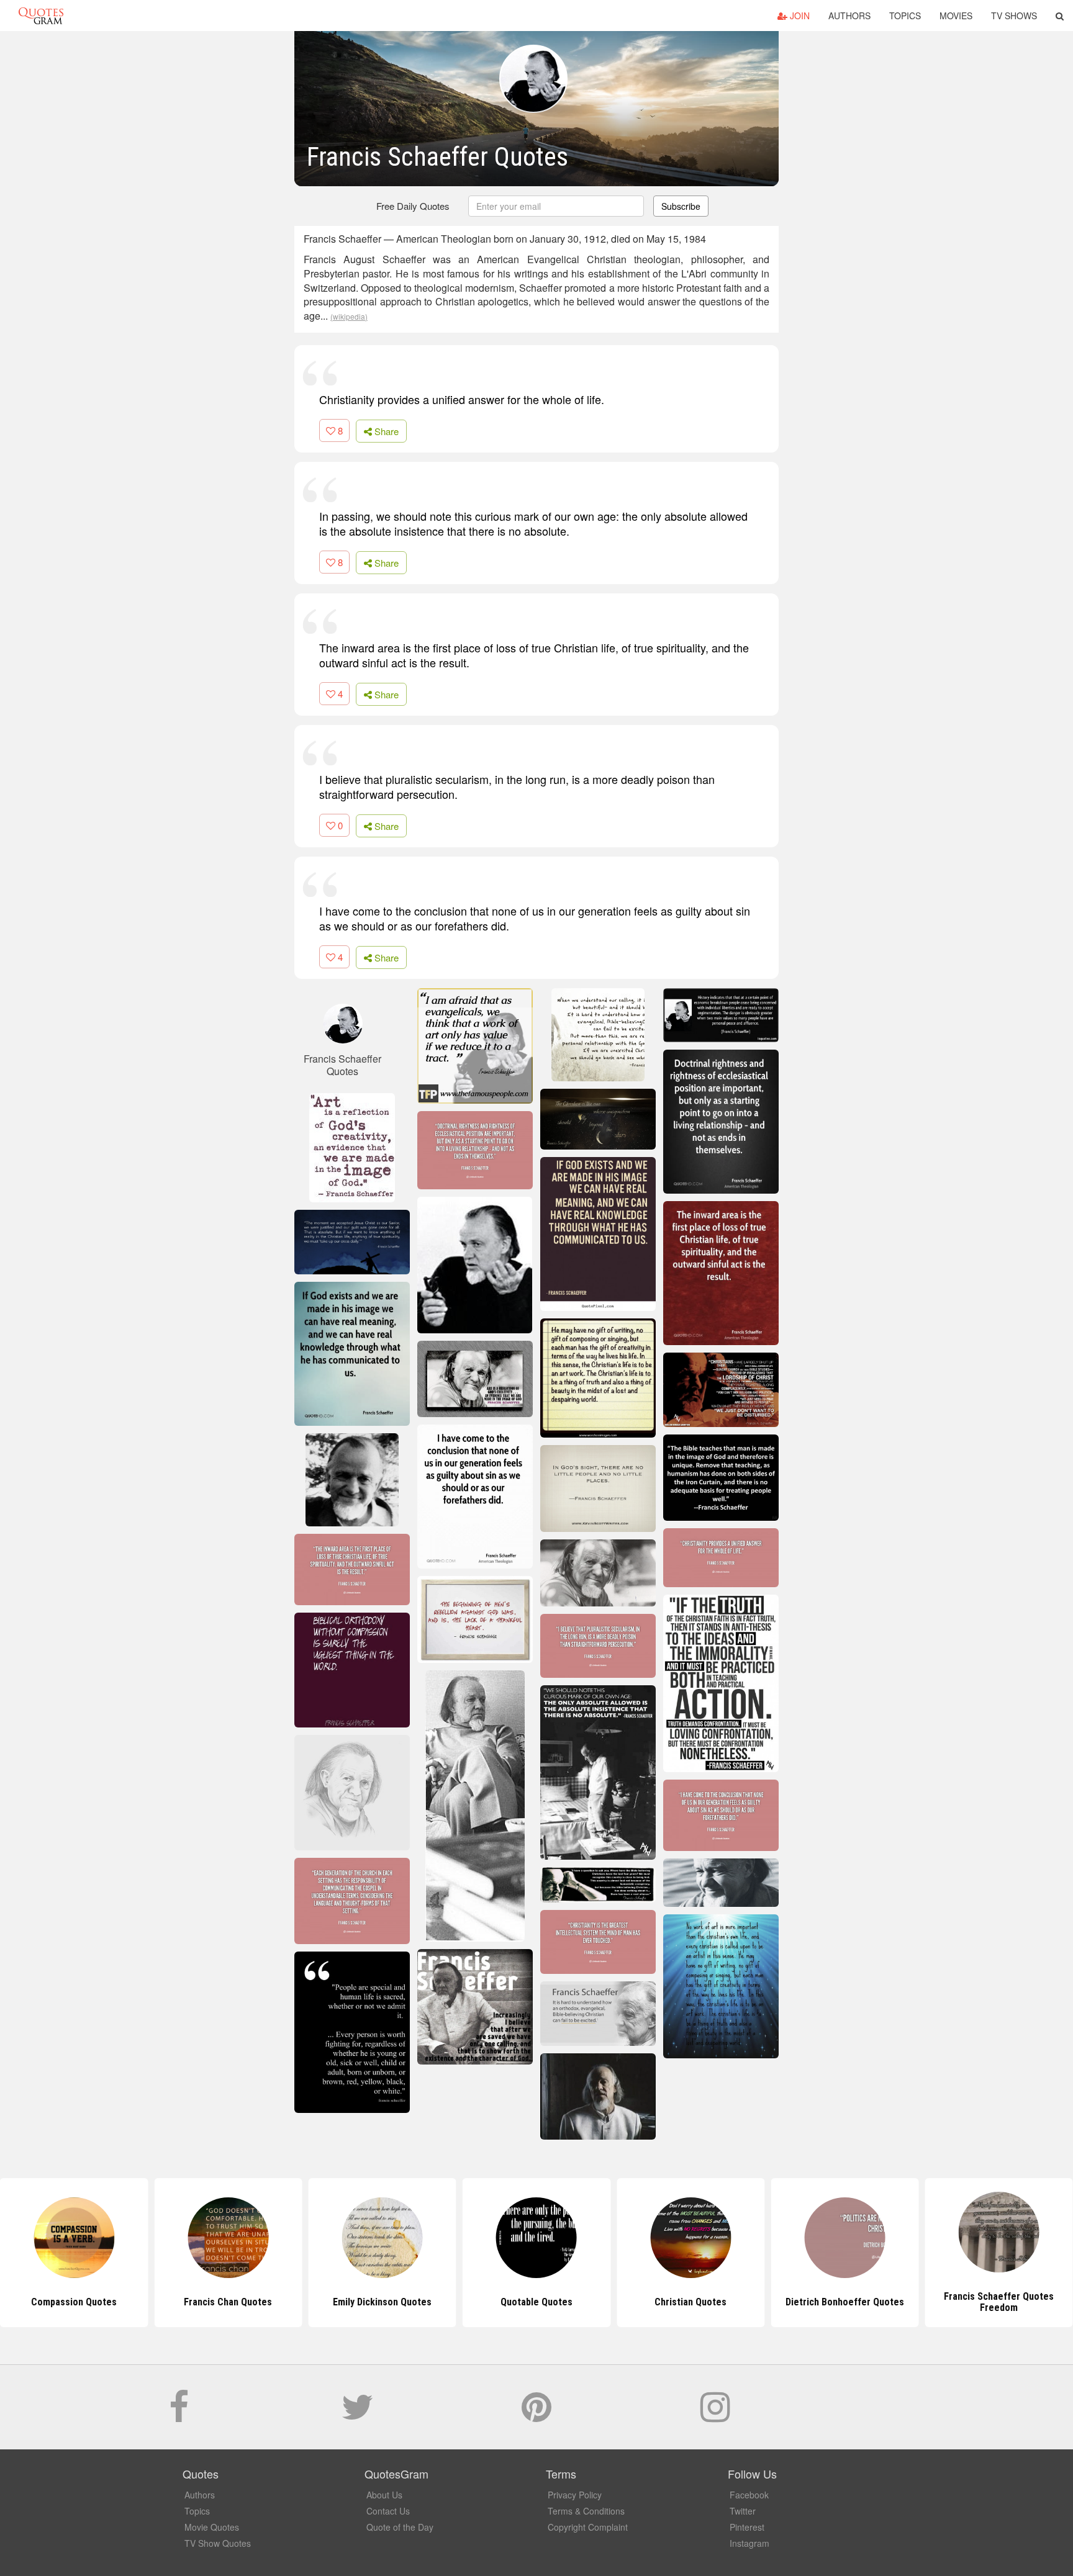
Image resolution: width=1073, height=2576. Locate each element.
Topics (905, 16)
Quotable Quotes (383, 2302)
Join (799, 16)
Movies (956, 16)
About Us (384, 2495)
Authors (849, 16)
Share (385, 431)
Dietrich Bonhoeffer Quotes (691, 2302)
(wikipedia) (349, 316)
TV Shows (1014, 16)
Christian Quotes (536, 2302)
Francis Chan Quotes (74, 2302)
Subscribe (681, 206)
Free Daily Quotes (413, 206)
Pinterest (747, 2527)
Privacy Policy (575, 2495)
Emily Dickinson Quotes (228, 2302)
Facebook (749, 2495)
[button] (1060, 16)
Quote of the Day (400, 2527)
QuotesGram (41, 16)
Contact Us (388, 2511)
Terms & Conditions (586, 2511)
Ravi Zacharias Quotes (999, 2302)
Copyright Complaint (588, 2527)
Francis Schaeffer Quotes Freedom (845, 2302)
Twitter (743, 2511)
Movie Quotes (212, 2527)
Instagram (749, 2543)
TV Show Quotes (218, 2543)
